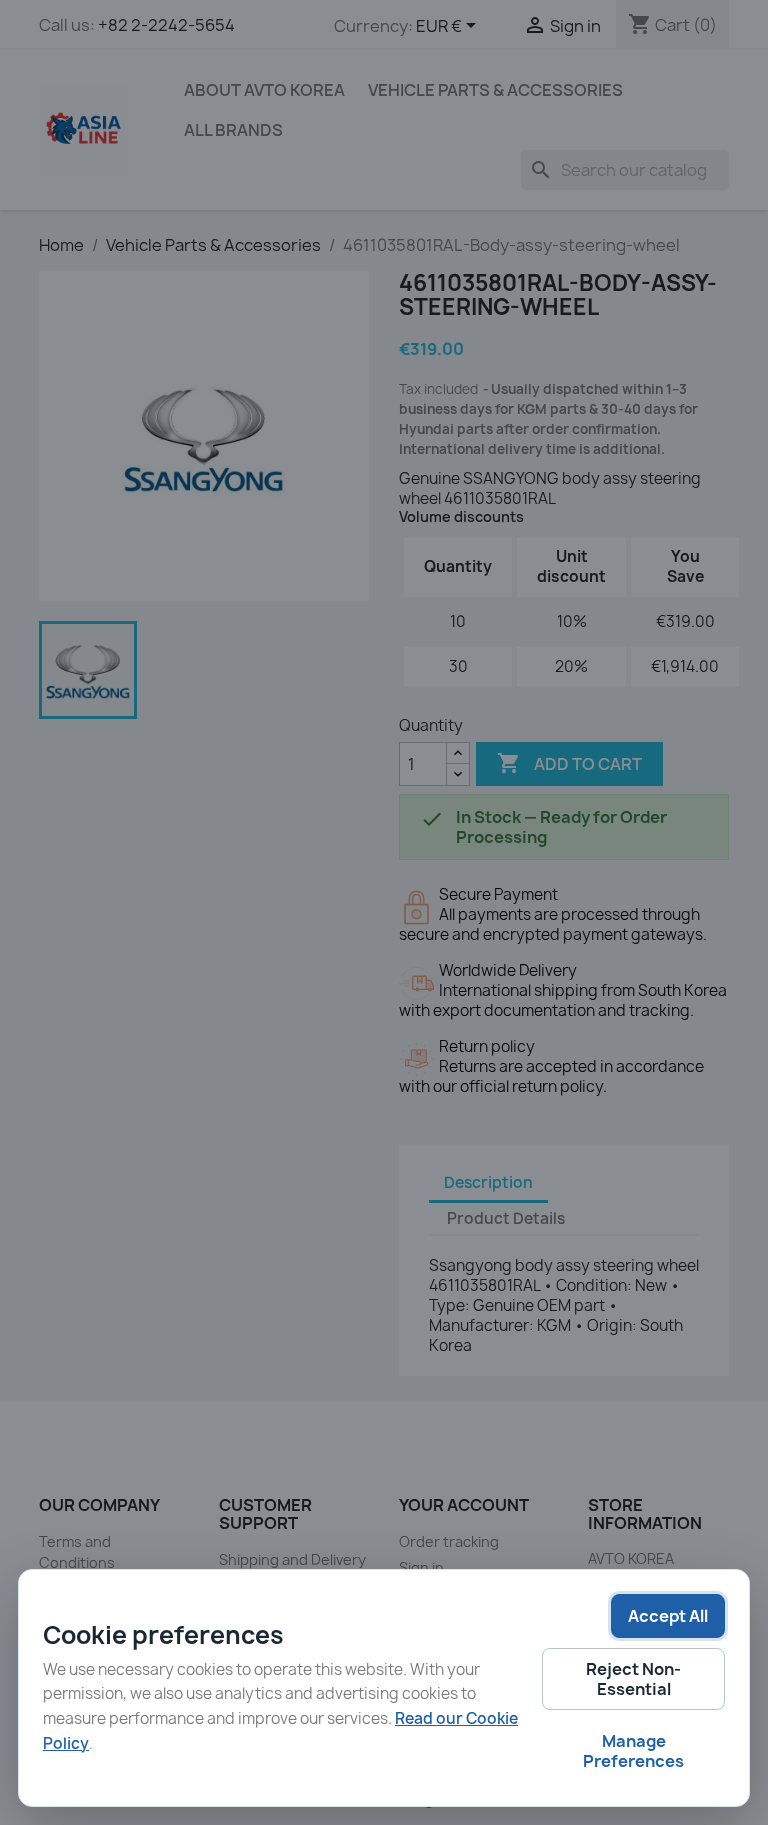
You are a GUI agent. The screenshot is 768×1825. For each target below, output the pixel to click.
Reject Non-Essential (633, 1679)
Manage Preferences (633, 1751)
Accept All (668, 1616)
